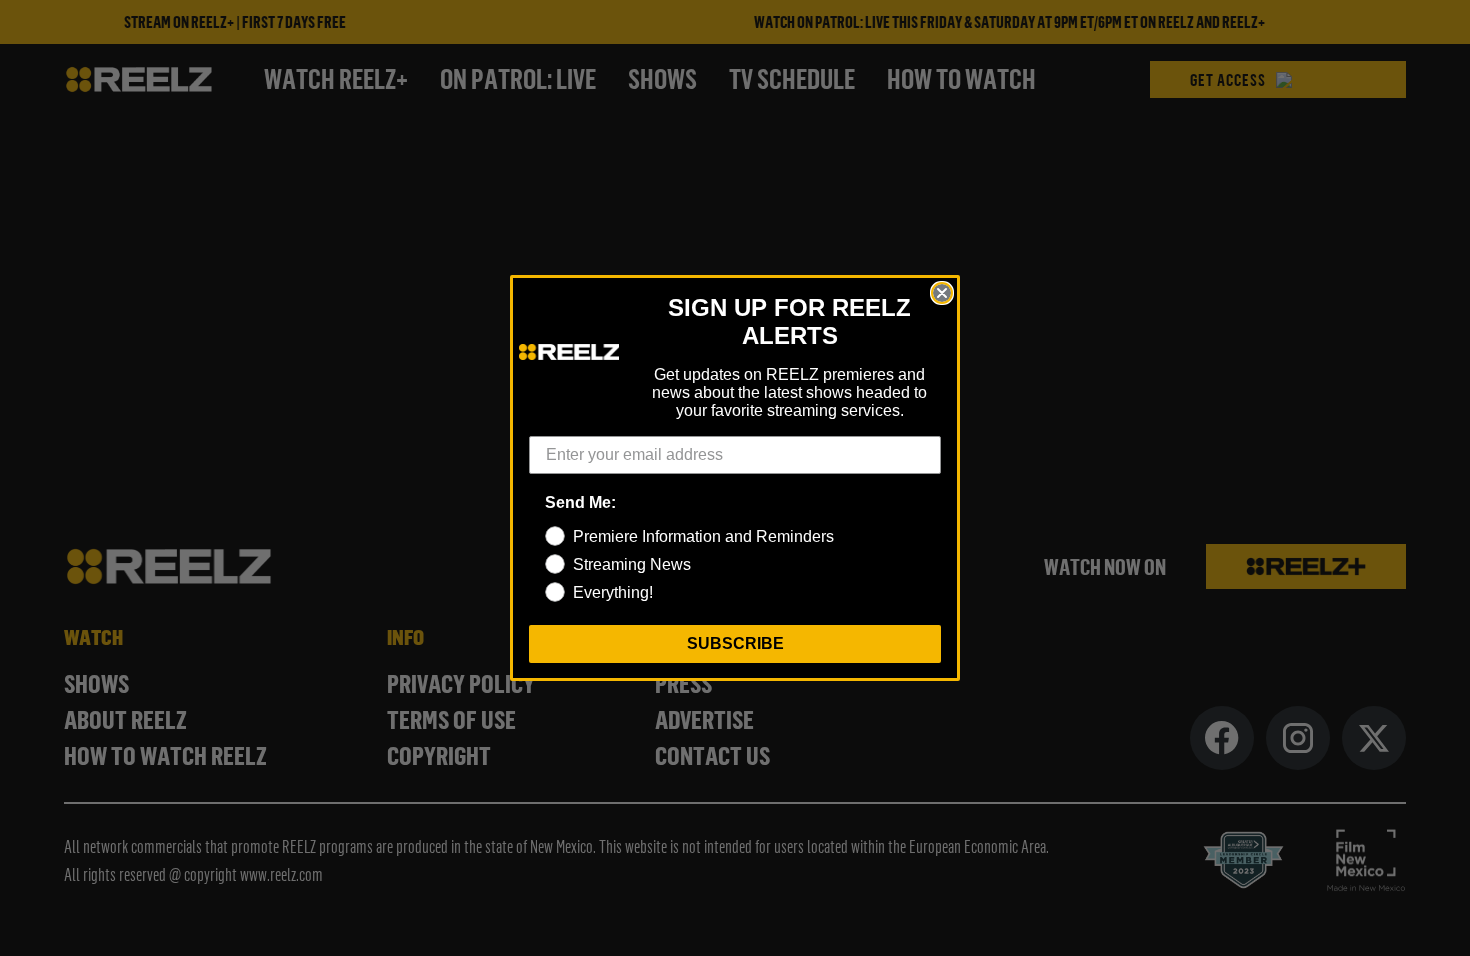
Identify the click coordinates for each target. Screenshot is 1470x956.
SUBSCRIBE (735, 643)
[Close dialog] (942, 293)
